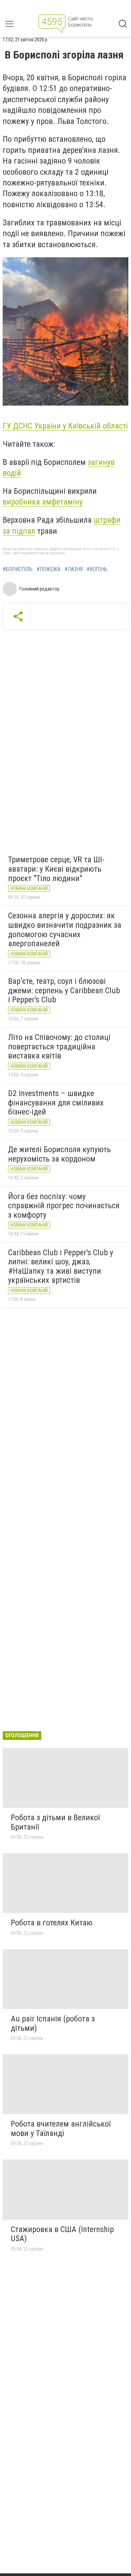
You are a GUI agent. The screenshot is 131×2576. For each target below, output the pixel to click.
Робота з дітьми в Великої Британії (55, 1822)
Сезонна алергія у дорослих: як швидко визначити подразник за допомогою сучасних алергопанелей (65, 930)
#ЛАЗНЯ (74, 569)
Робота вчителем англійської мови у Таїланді (61, 2129)
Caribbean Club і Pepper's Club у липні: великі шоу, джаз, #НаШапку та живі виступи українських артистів (61, 1267)
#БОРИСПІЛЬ (18, 569)
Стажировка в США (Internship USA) (62, 2234)
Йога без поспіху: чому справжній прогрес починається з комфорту (64, 1206)
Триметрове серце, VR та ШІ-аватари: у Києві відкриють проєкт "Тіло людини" (56, 869)
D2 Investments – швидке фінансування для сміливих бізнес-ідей (56, 1103)
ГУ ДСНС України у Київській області (65, 426)
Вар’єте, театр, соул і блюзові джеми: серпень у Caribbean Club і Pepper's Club (64, 990)
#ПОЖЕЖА (49, 569)
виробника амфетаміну (43, 502)
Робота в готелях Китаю (52, 1923)
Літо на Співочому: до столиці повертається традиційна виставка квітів (59, 1046)
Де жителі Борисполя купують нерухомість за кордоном (59, 1154)
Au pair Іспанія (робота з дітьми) (53, 2023)
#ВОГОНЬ (97, 569)
